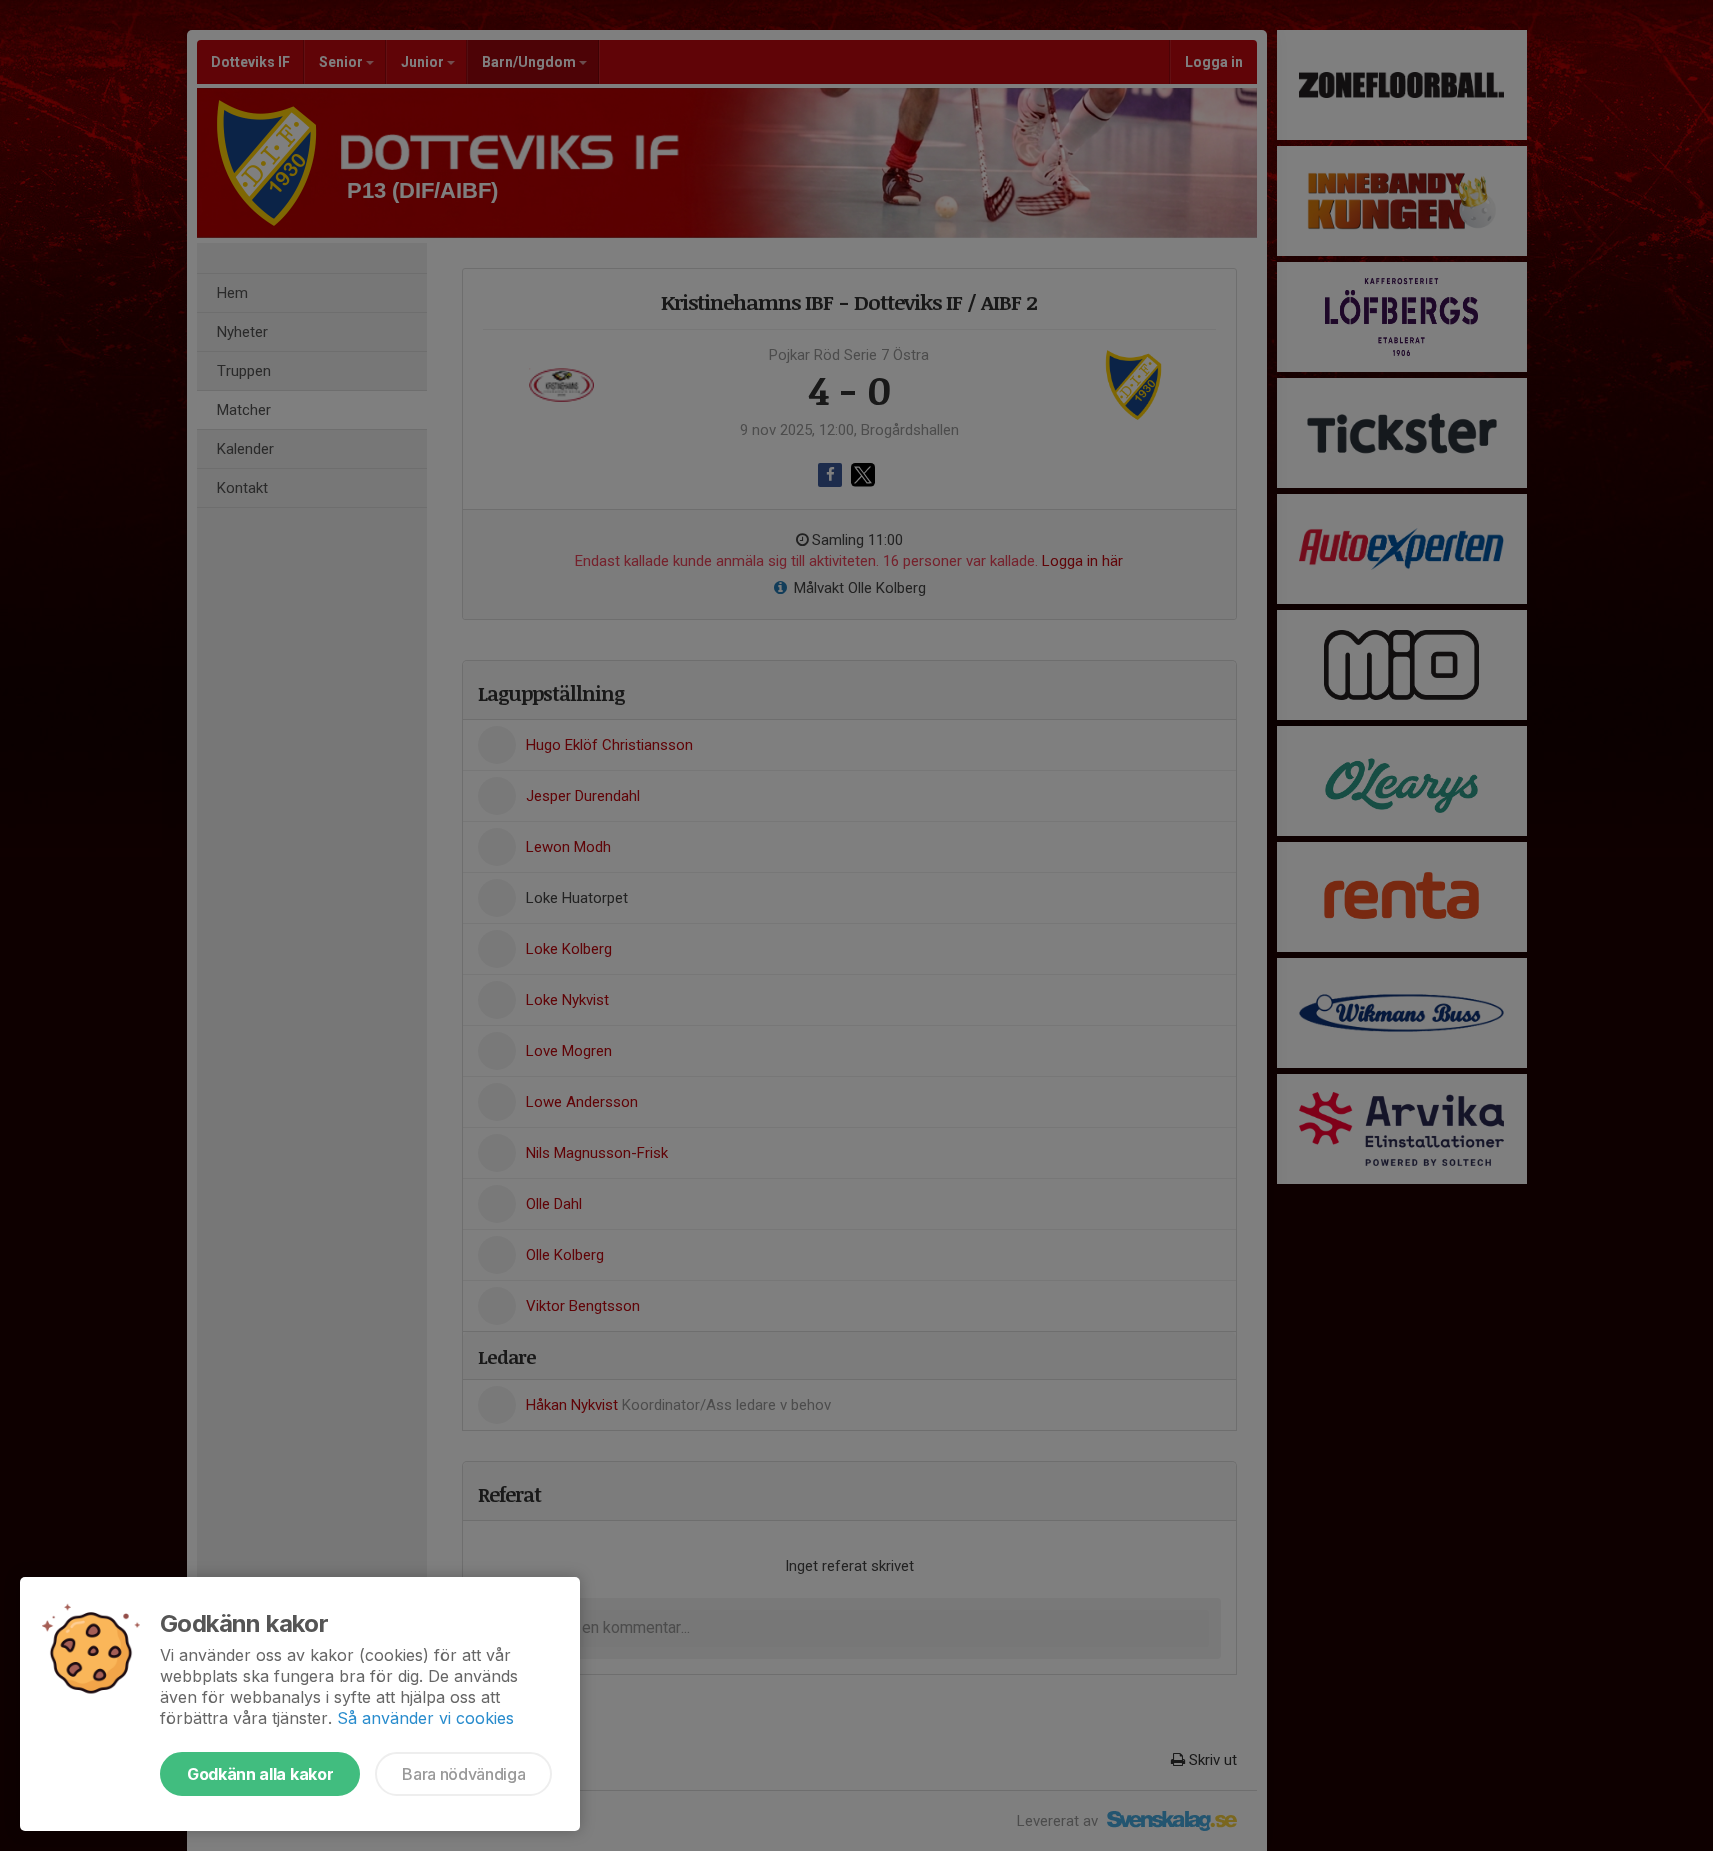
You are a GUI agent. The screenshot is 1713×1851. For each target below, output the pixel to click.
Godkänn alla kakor (260, 1774)
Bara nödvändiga (463, 1774)
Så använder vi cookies (425, 1718)
